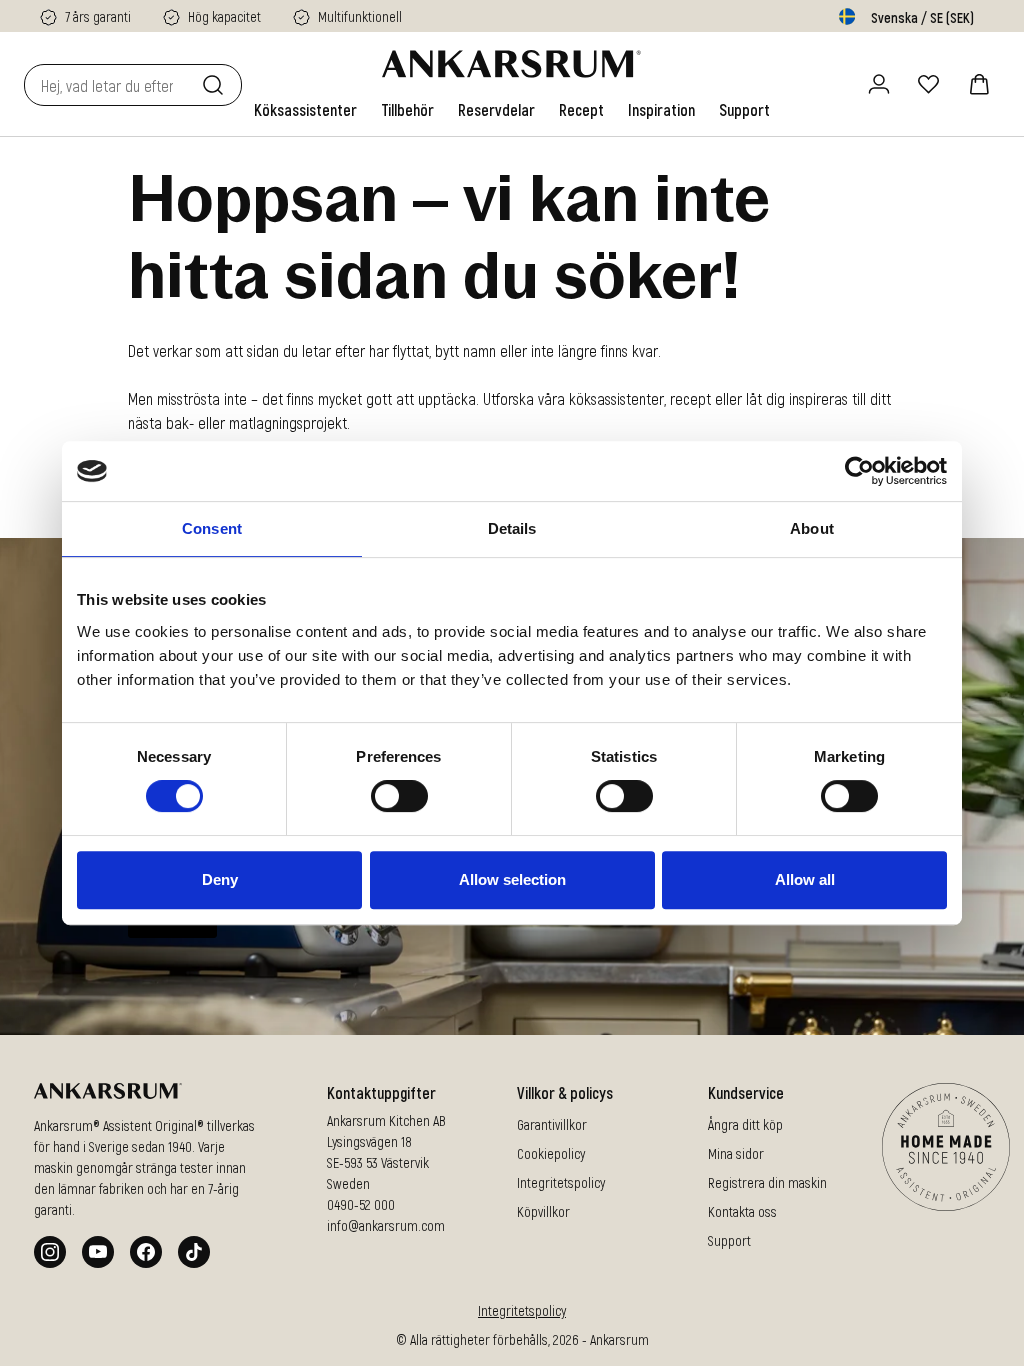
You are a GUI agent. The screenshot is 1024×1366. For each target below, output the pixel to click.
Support (729, 1240)
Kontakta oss (742, 1211)
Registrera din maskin (767, 1182)
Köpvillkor (543, 1211)
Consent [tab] (212, 528)
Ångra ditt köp (745, 1124)
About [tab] (812, 528)
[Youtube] (98, 1252)
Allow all (805, 879)
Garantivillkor (552, 1124)
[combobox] (109, 85)
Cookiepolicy (551, 1153)
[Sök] (217, 85)
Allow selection (512, 879)
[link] (305, 110)
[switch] (399, 796)
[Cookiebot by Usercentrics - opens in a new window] (859, 471)
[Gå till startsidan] (511, 64)
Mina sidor (736, 1153)
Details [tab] (512, 528)
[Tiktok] (194, 1252)
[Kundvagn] (979, 84)
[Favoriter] (929, 84)
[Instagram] (50, 1252)
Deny (220, 879)
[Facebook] (146, 1252)
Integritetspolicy (561, 1182)
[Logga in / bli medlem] (879, 84)
